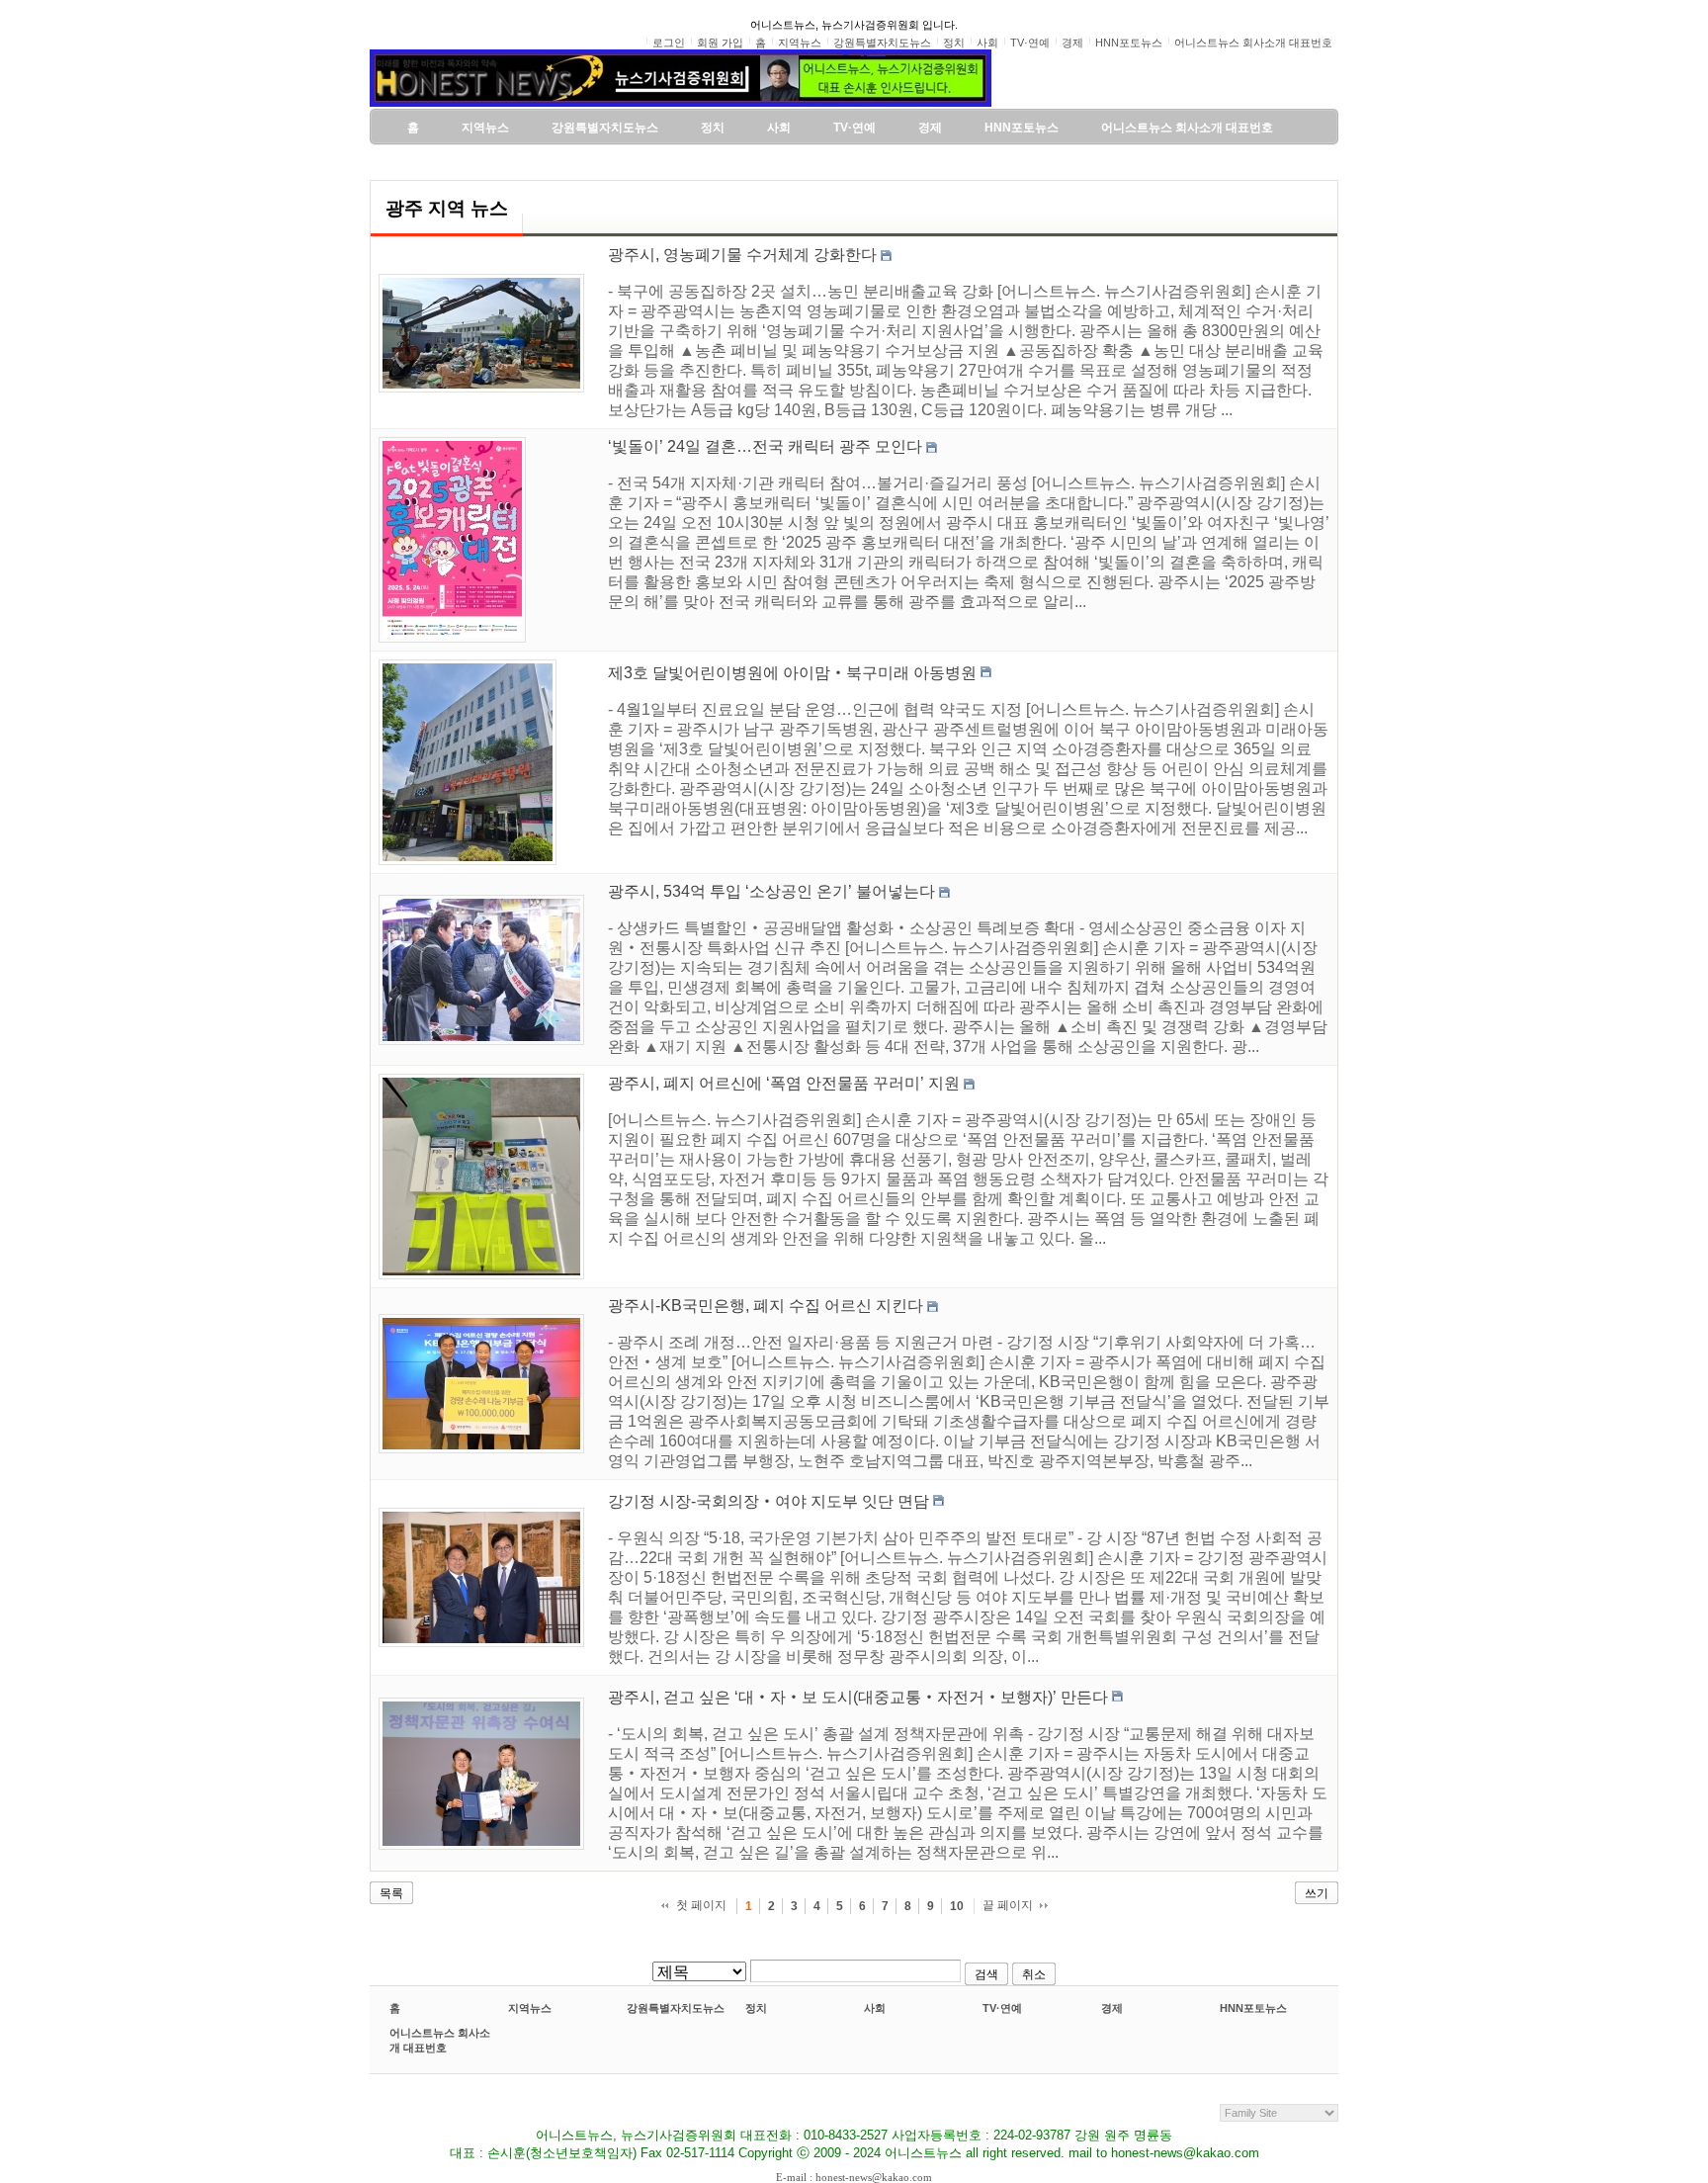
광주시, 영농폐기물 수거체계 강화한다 (742, 255)
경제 (1112, 2008)
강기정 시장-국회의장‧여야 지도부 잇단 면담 (769, 1501)
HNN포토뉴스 (1253, 2008)
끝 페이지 (1008, 1905)
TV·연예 (1002, 2008)
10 (957, 1906)
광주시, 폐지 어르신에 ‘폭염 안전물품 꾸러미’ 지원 (784, 1083)
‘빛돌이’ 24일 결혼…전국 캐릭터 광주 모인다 (765, 446)
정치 (756, 2008)
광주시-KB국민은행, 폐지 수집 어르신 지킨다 (766, 1306)
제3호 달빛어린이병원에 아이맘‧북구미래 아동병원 (792, 673)
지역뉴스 (530, 2008)
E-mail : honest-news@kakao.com (854, 2177)
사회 (875, 2008)
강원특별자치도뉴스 (676, 2008)
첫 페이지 (701, 1905)
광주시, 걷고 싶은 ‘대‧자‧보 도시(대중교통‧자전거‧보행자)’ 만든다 (858, 1697)
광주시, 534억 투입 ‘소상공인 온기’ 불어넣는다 (771, 891)
